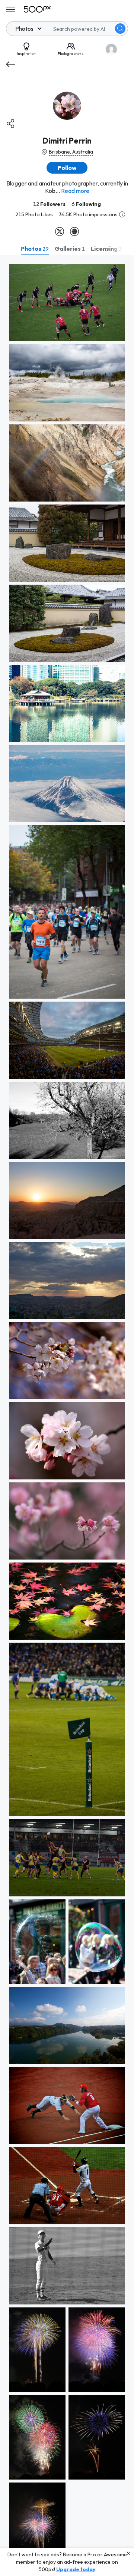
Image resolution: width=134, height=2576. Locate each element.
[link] (67, 303)
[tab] (35, 249)
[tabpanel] (67, 1416)
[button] (120, 29)
